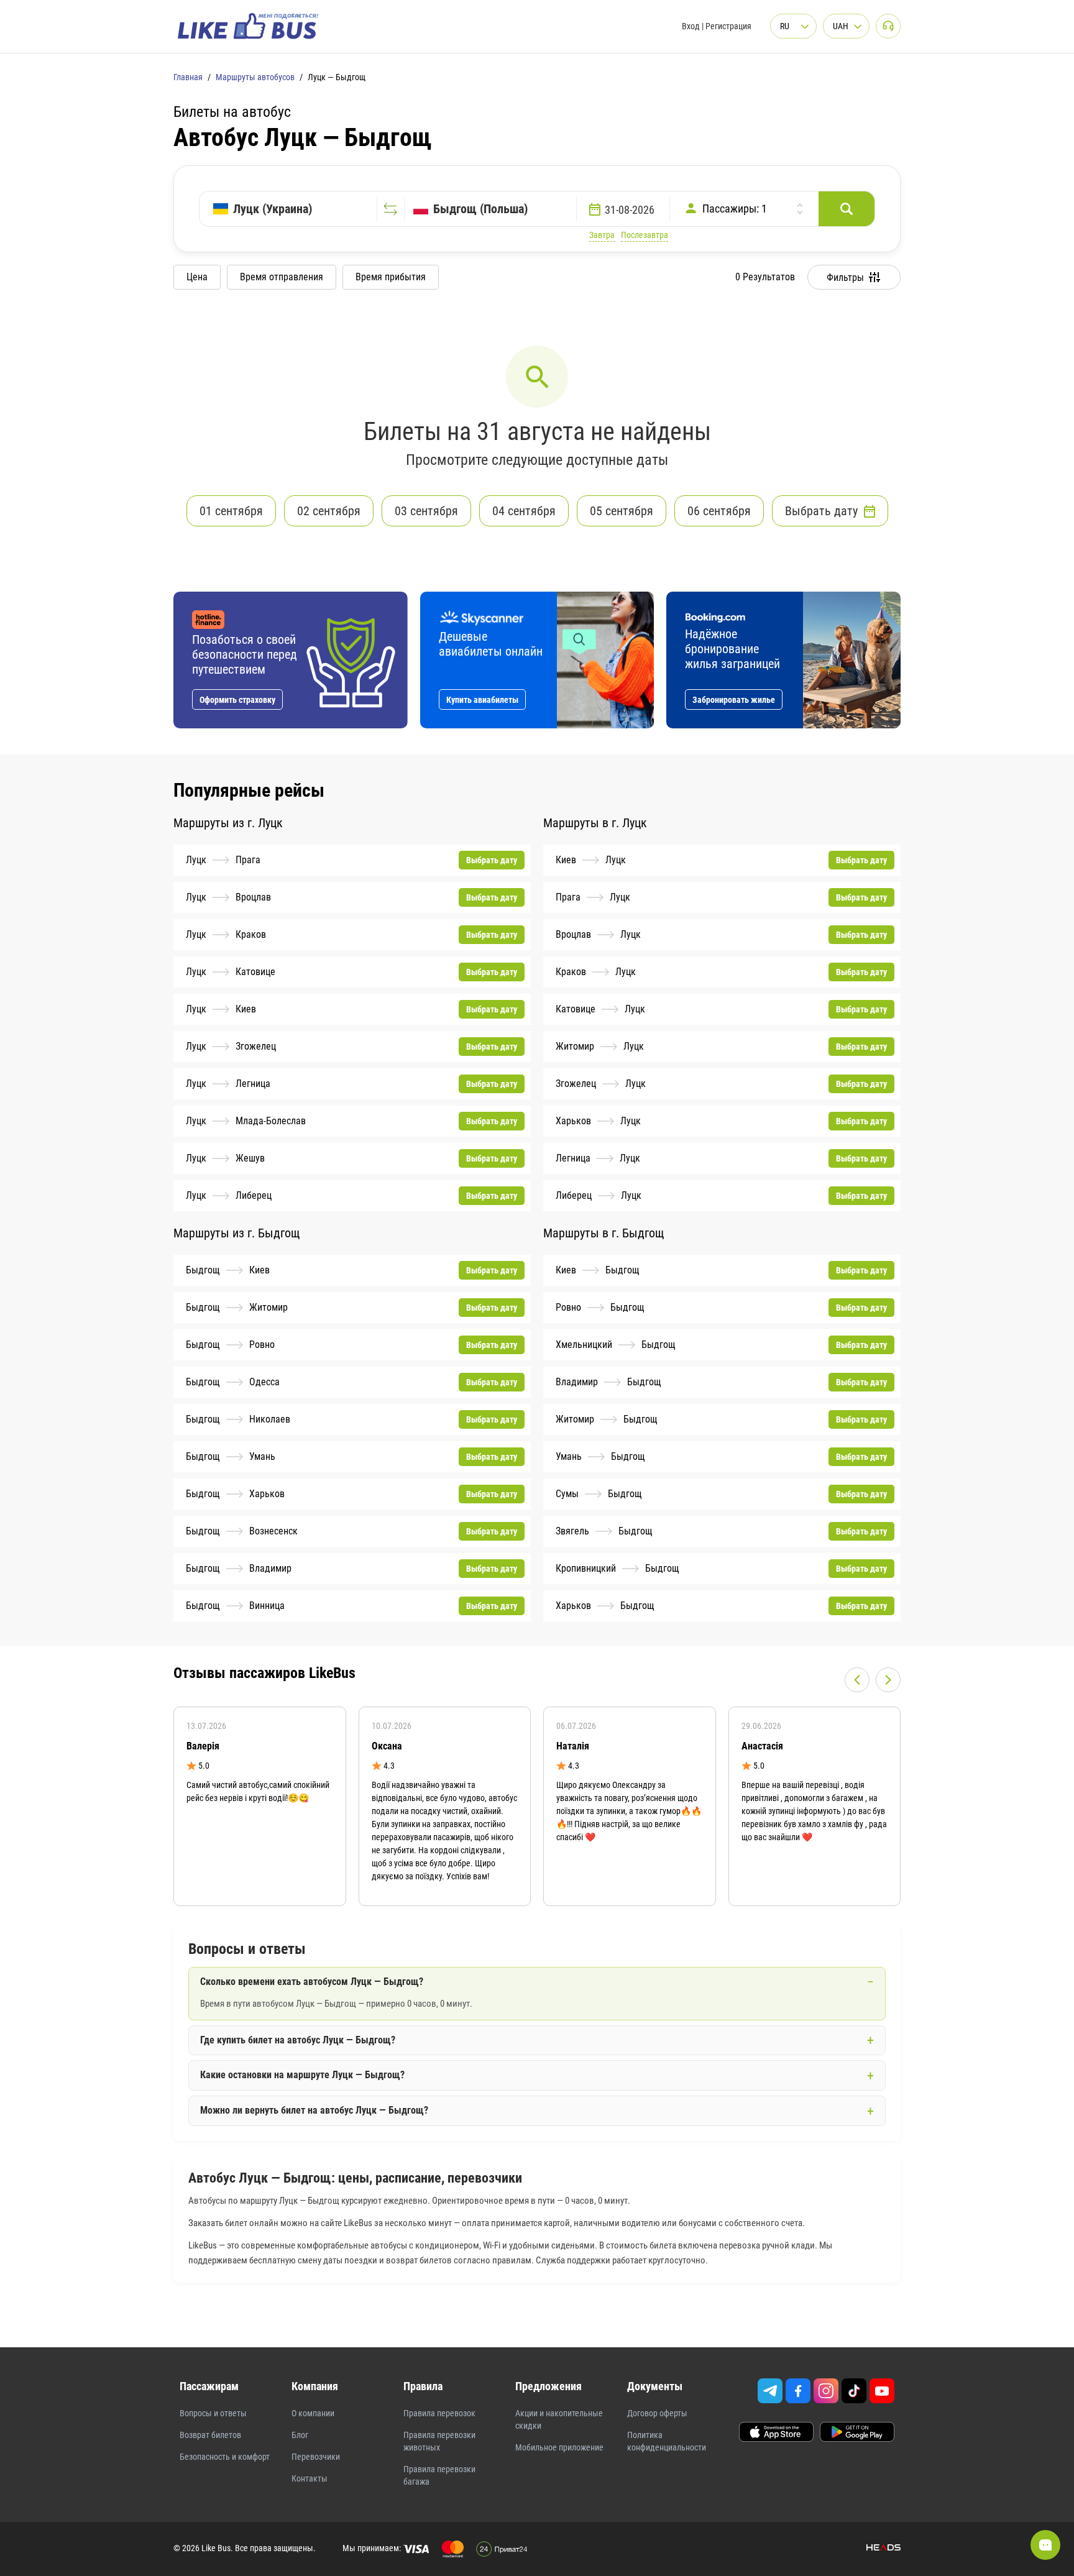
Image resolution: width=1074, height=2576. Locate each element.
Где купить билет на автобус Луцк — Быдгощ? (298, 2040)
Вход (691, 26)
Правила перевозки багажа (439, 2475)
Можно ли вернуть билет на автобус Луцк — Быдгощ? (314, 2110)
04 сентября (524, 511)
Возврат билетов (210, 2435)
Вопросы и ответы (213, 2413)
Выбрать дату (821, 511)
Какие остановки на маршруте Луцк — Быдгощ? (302, 2075)
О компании (313, 2413)
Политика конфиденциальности (667, 2441)
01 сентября (231, 511)
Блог (300, 2435)
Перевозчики (316, 2457)
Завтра (602, 235)
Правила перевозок (439, 2413)
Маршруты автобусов (255, 77)
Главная (188, 77)
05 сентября (622, 511)
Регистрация (728, 26)
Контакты (310, 2478)
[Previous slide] (857, 1680)
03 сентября (426, 511)
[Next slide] (888, 1680)
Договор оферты (657, 2413)
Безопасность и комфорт (225, 2457)
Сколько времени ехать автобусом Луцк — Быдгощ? (312, 1982)
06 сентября (719, 511)
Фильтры (845, 277)
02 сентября (329, 511)
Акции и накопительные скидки (559, 2419)
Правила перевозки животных (439, 2441)
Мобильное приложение (559, 2447)
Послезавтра (645, 235)
